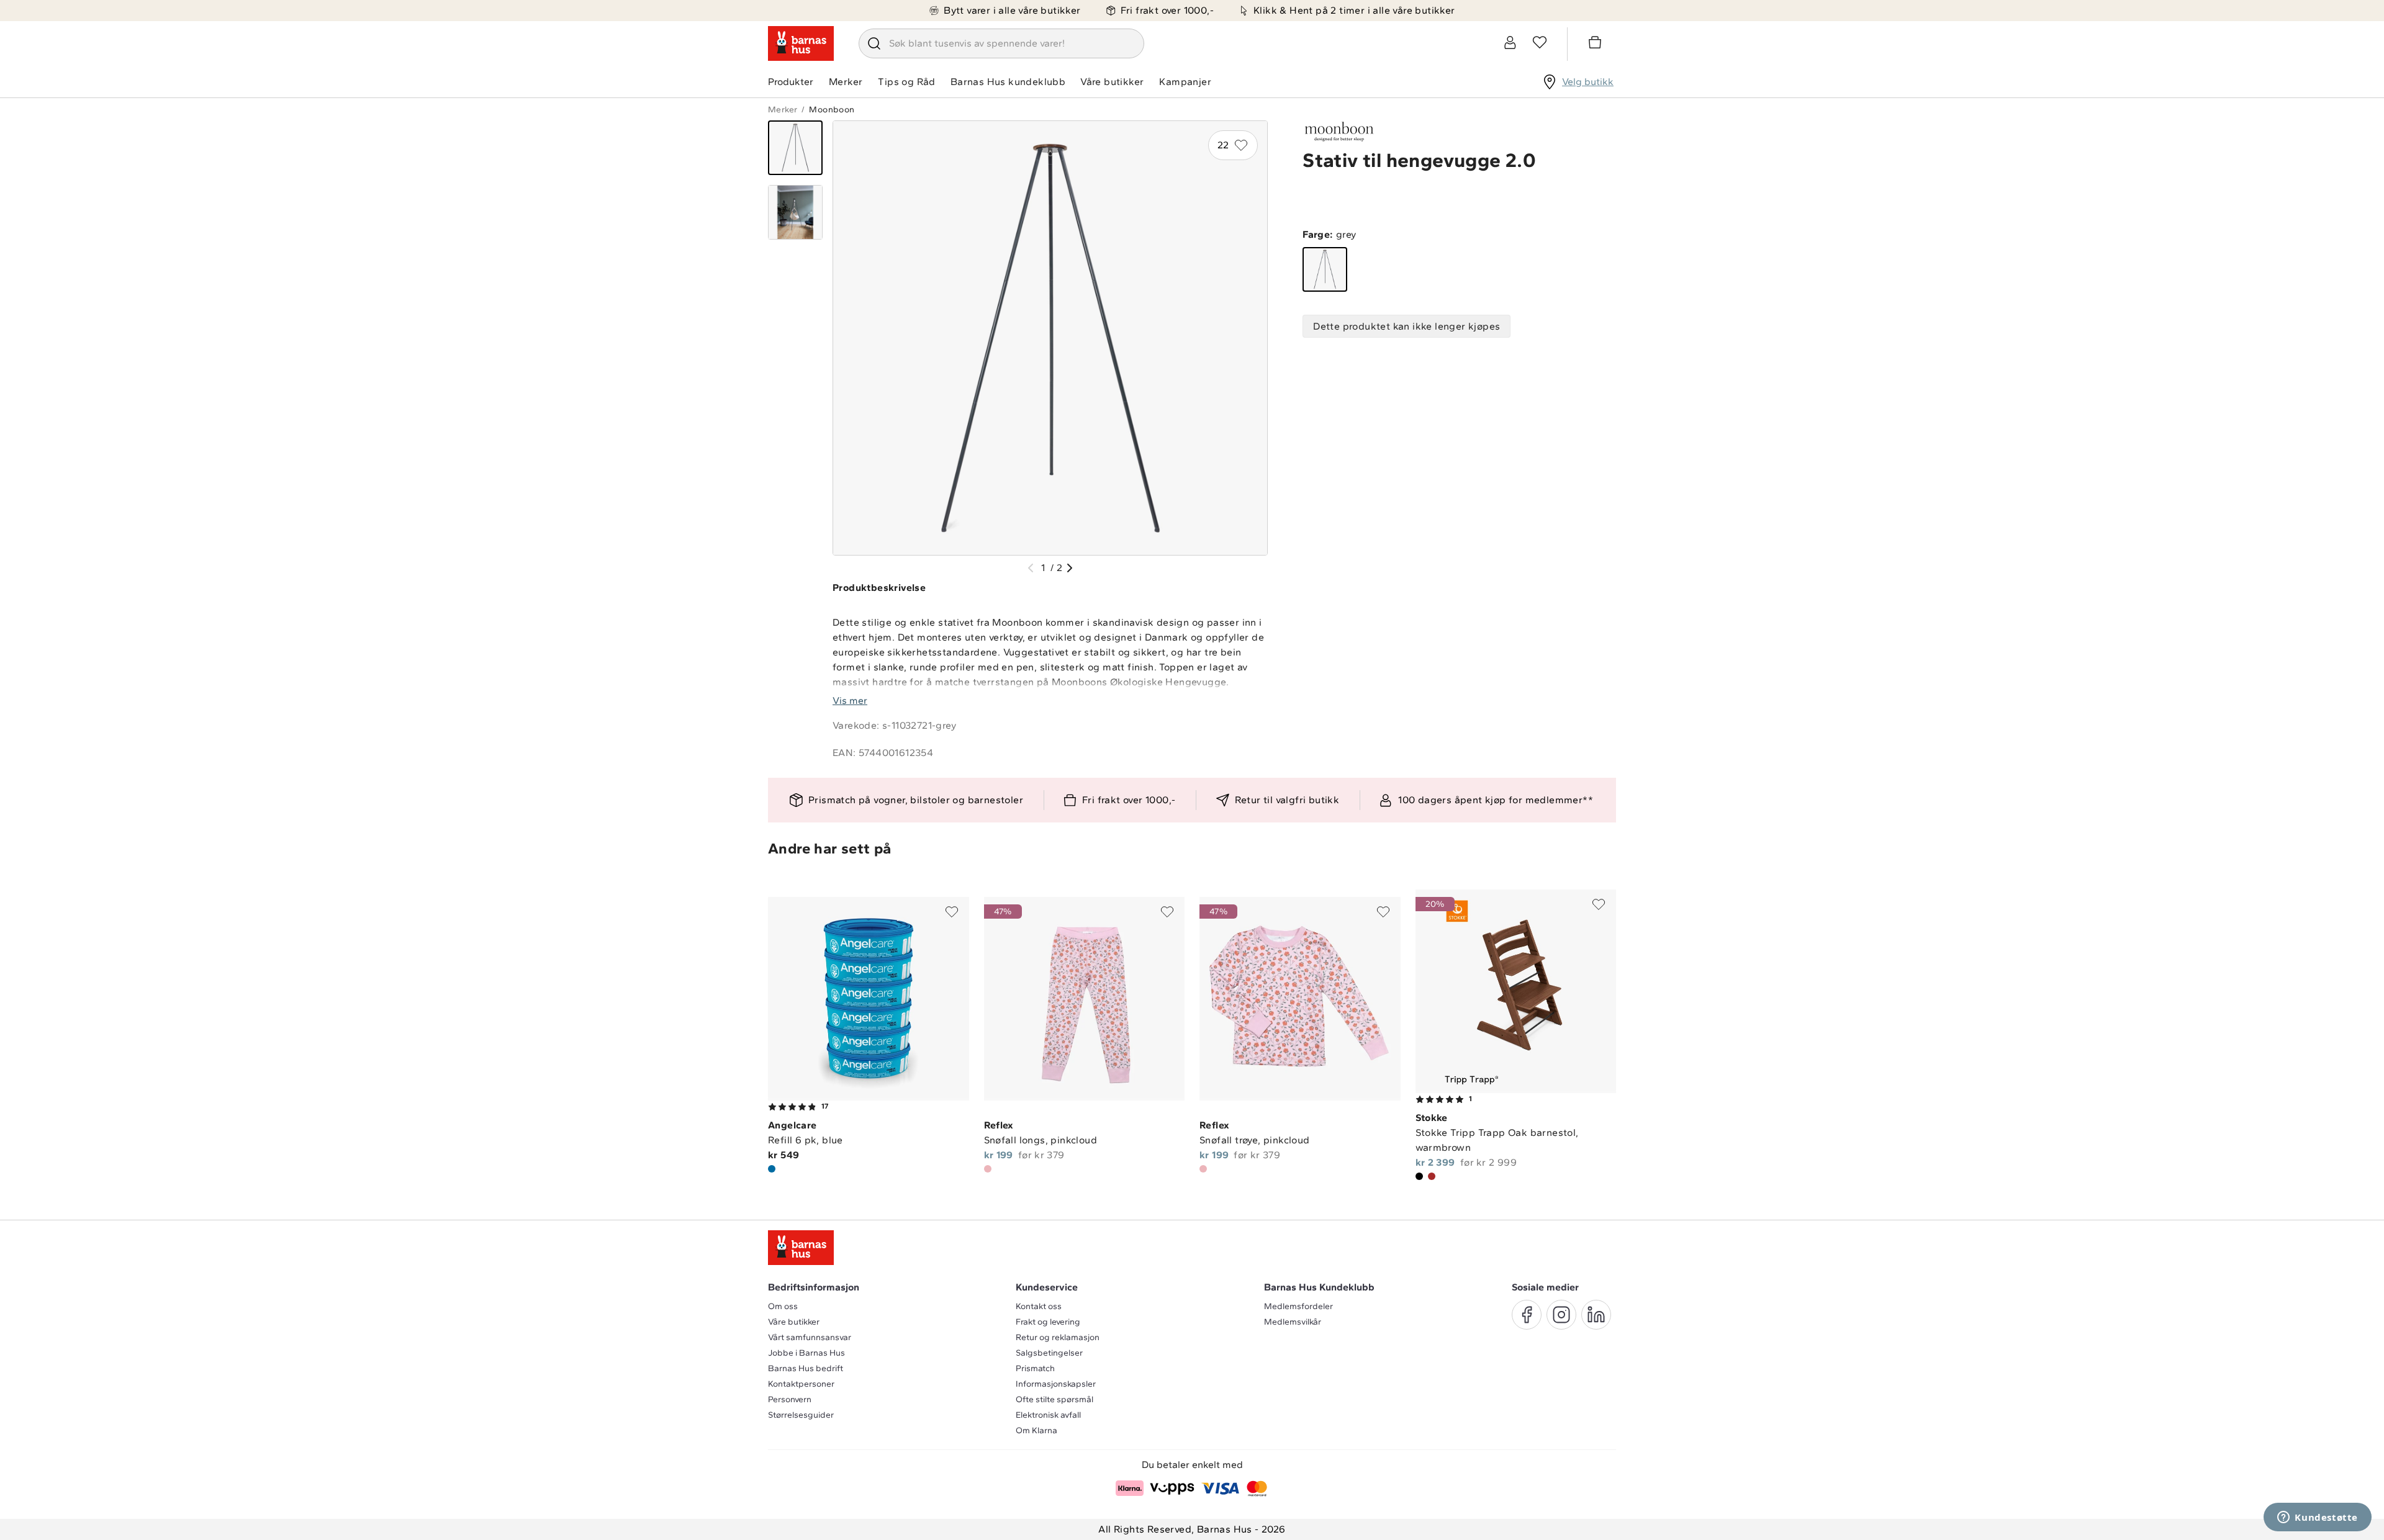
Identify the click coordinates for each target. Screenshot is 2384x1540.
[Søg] (874, 43)
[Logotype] (801, 43)
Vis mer (850, 700)
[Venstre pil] (1031, 568)
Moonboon (832, 110)
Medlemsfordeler (1298, 1306)
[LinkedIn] (1596, 1315)
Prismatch (1035, 1368)
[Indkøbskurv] (1597, 44)
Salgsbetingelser (1049, 1353)
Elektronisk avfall (1048, 1415)
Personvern (790, 1399)
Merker (846, 82)
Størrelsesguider (801, 1415)
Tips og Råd (906, 82)
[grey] (1325, 269)
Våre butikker (1112, 82)
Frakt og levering (1048, 1322)
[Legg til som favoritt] (952, 912)
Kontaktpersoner (801, 1384)
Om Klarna (1036, 1430)
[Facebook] (1527, 1315)
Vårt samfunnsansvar (810, 1337)
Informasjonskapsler (1056, 1384)
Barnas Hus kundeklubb (1008, 82)
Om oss (783, 1306)
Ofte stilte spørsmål (1054, 1399)
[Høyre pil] (1070, 568)
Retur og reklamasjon (1058, 1337)
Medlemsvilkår (1293, 1322)
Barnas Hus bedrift (806, 1368)
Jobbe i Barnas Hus (806, 1353)
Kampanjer (1185, 82)
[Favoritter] (1540, 42)
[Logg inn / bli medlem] (1510, 42)
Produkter (791, 82)
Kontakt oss (1039, 1306)
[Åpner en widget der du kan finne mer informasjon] (2318, 1518)
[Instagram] (1561, 1315)
